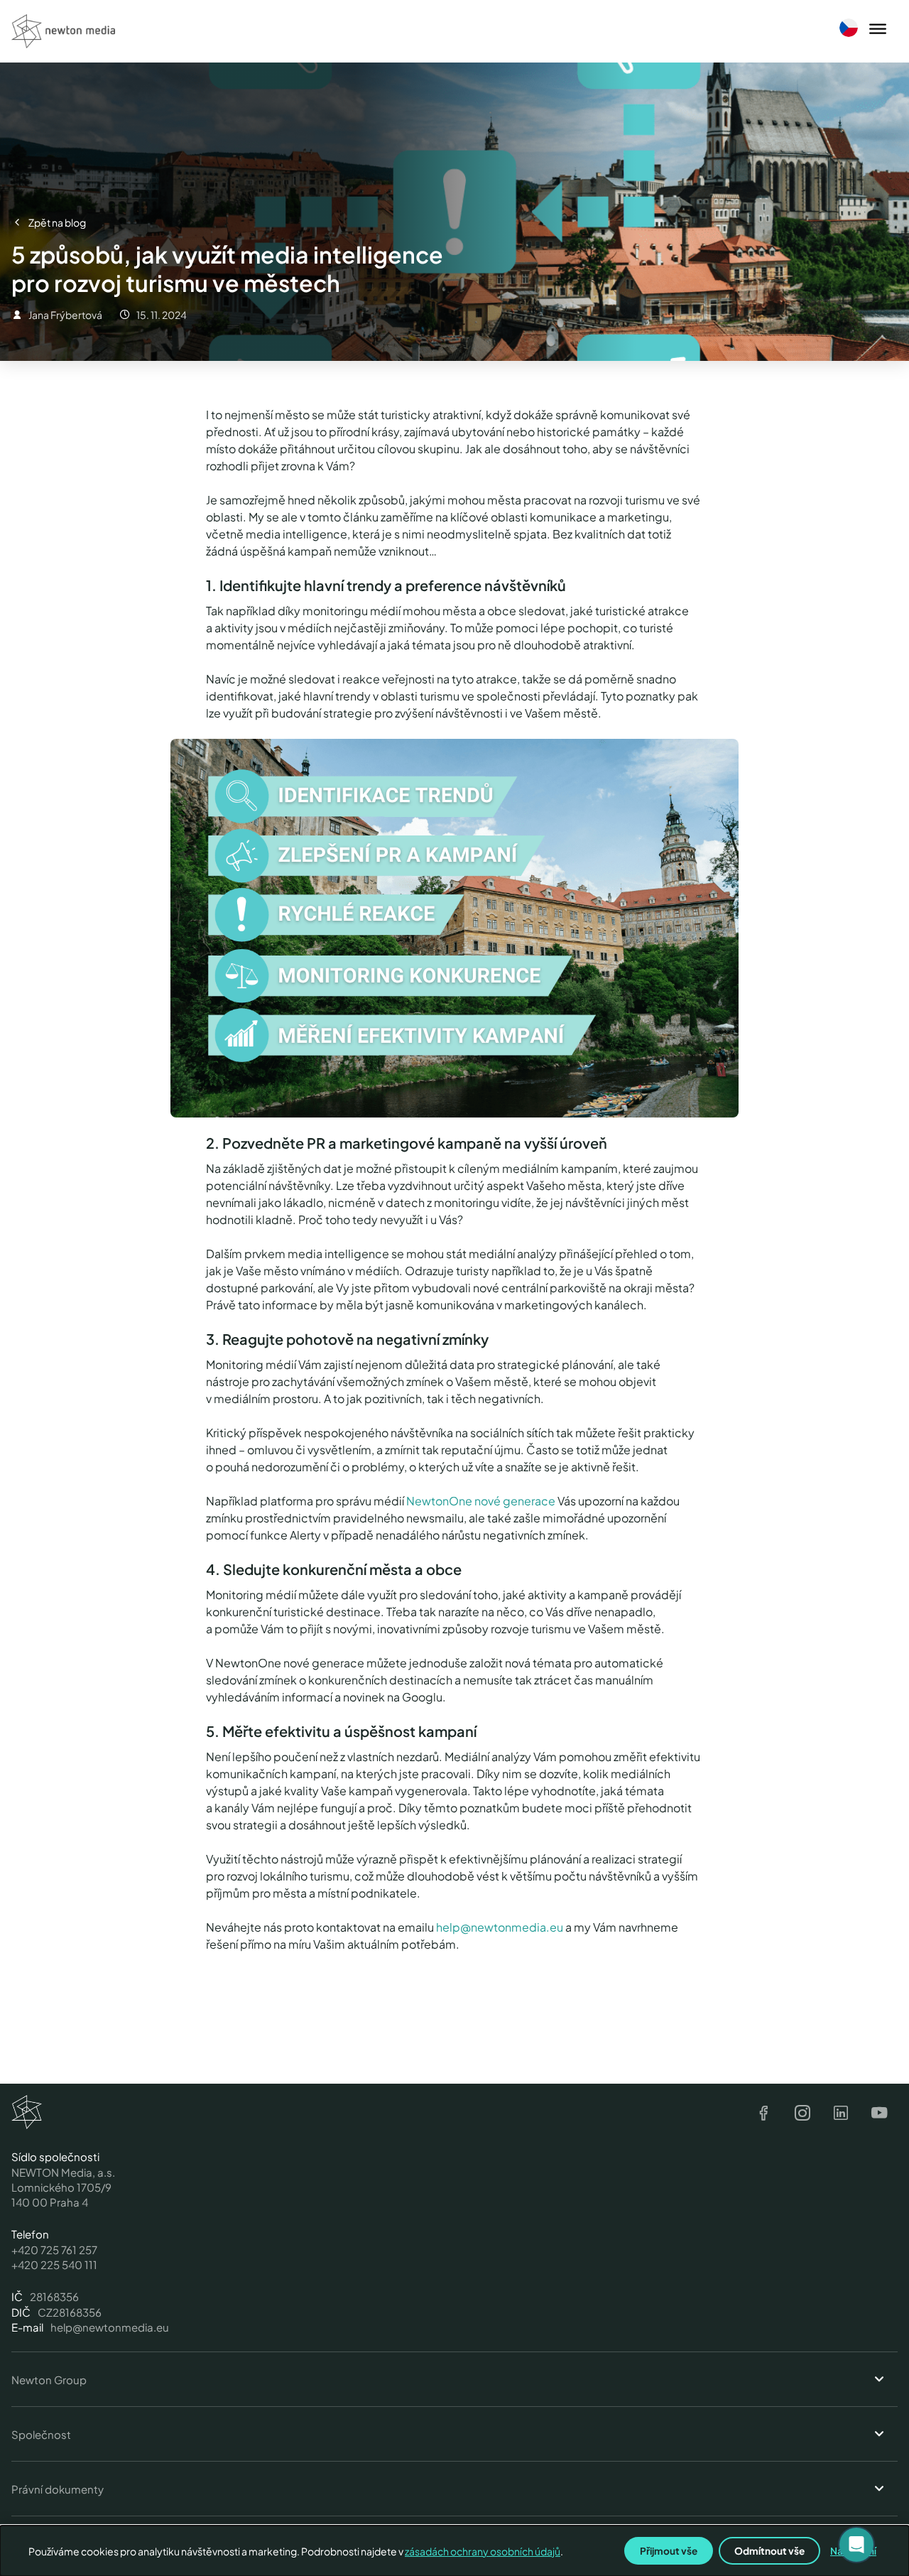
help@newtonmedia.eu (500, 1927)
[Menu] (878, 30)
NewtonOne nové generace (481, 1501)
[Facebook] (764, 2114)
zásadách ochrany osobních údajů (483, 2551)
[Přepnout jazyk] (849, 28)
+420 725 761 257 (54, 2250)
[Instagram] (802, 2114)
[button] (856, 2545)
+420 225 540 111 (54, 2264)
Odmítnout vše (769, 2551)
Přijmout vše (669, 2551)
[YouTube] (879, 2114)
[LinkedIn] (841, 2114)
